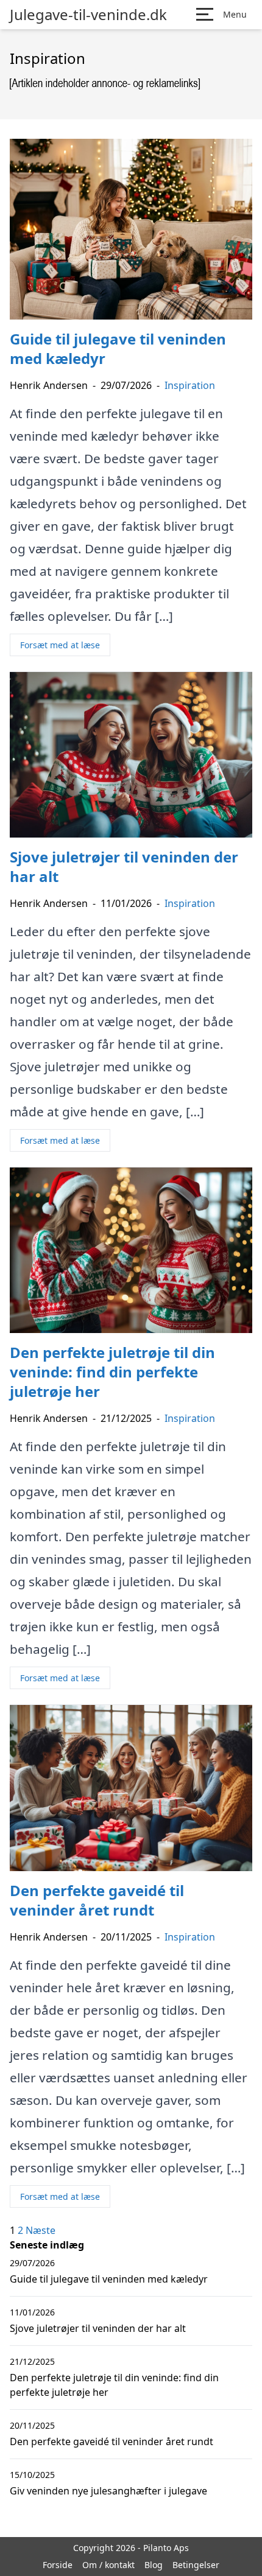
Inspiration (190, 385)
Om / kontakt (108, 2565)
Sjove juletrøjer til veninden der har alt (98, 2328)
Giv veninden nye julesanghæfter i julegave (108, 2491)
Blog (154, 2565)
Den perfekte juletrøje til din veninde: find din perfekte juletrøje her (114, 2385)
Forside (58, 2565)
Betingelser (196, 2565)
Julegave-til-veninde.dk (88, 15)
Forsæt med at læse (60, 645)
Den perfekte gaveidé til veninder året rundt (112, 2441)
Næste (41, 2230)
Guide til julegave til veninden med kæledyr (109, 2279)
